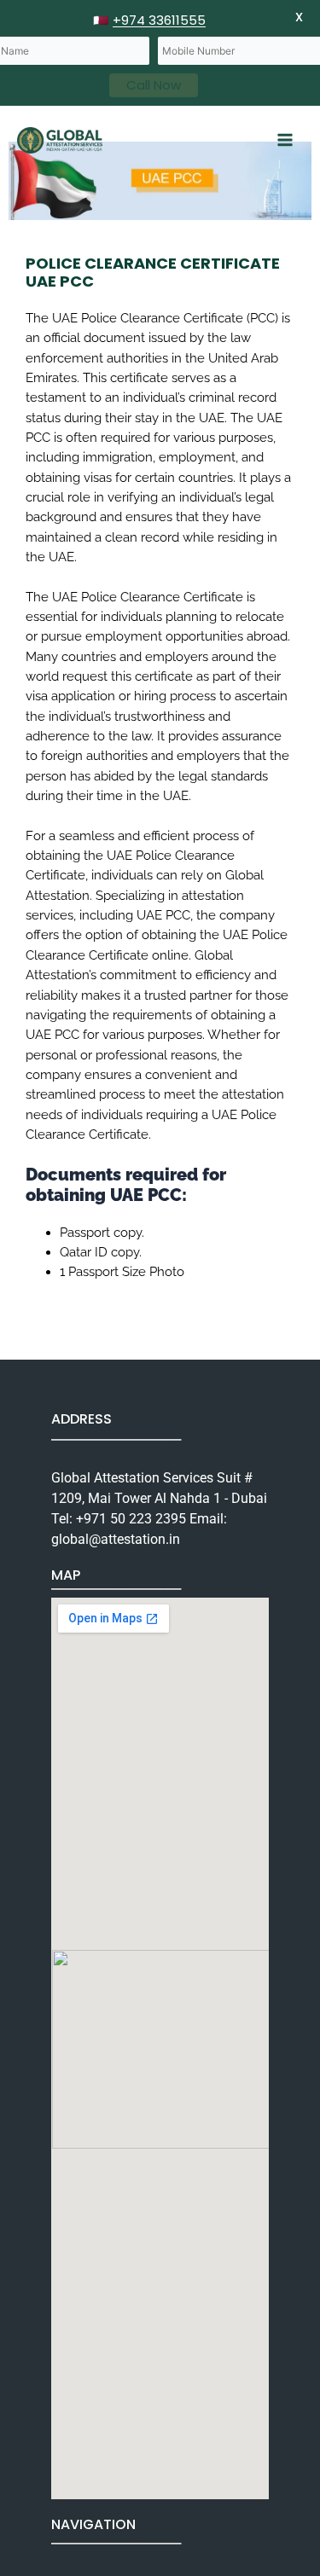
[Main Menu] (285, 140)
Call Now (154, 85)
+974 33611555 (159, 20)
